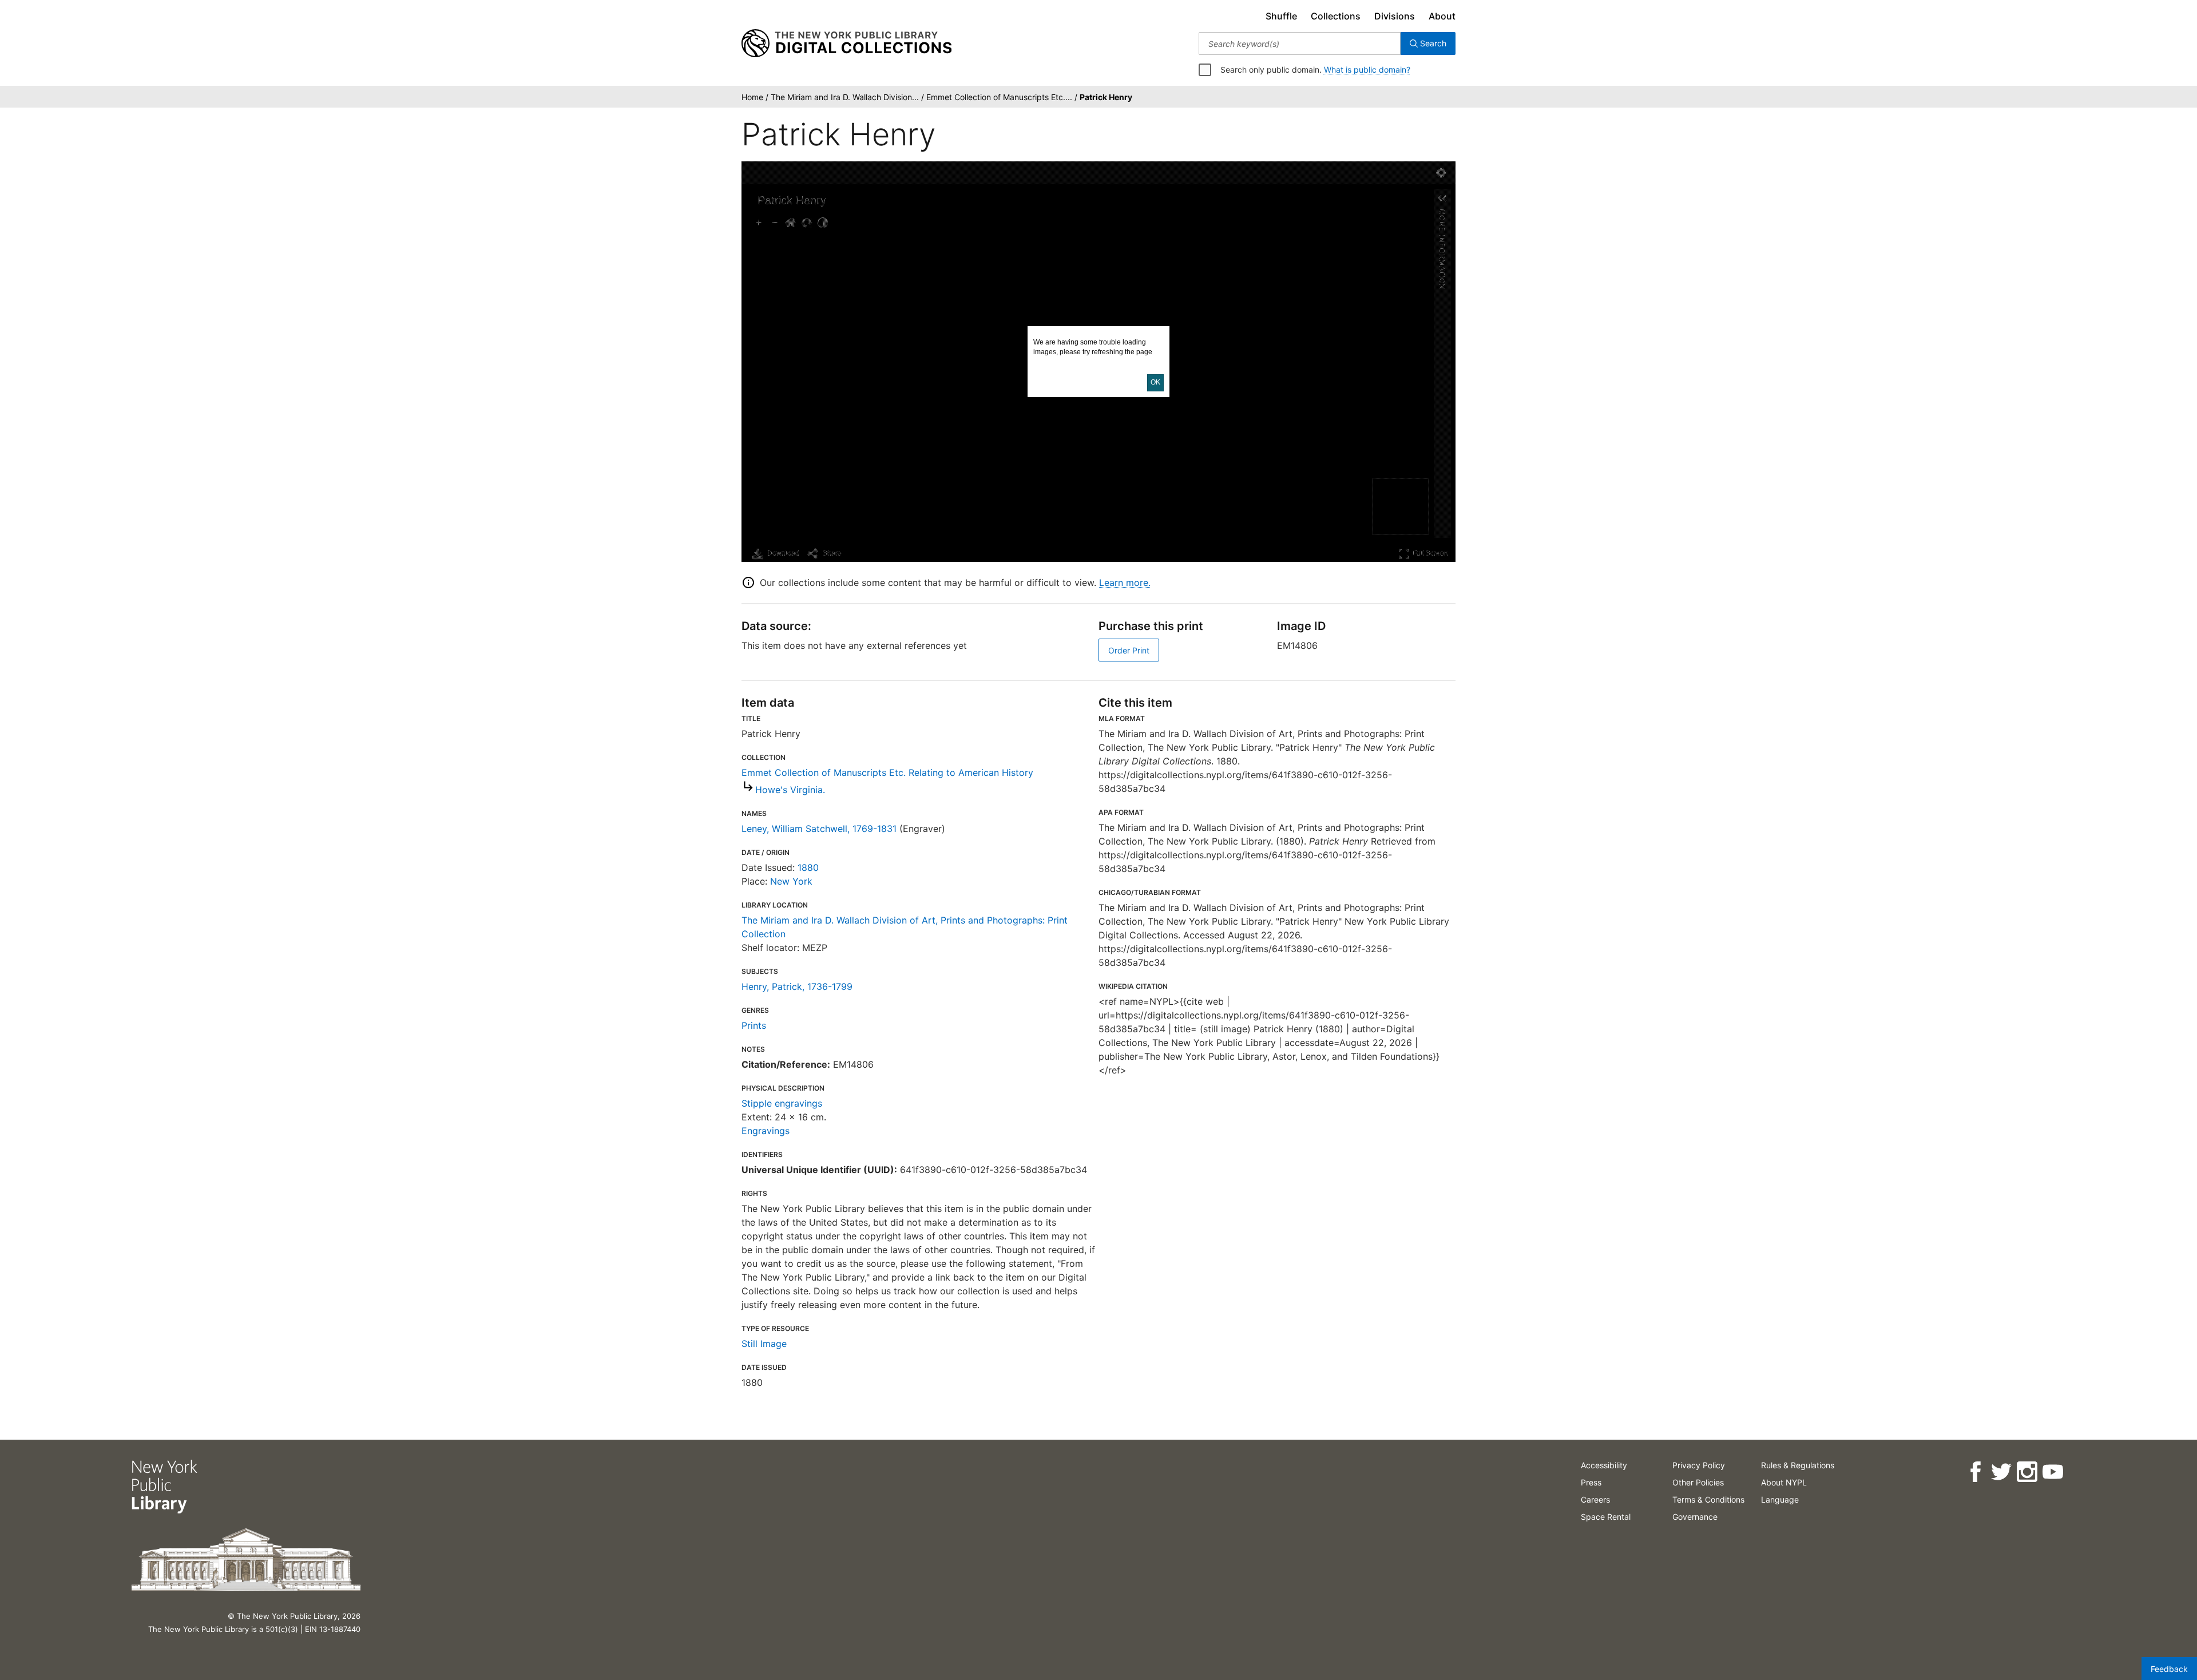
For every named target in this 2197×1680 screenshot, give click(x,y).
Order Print (1129, 650)
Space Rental (1606, 1517)
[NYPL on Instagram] (2027, 1472)
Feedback (2169, 1669)
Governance (1695, 1517)
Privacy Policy (1699, 1465)
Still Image (764, 1344)
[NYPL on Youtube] (2053, 1472)
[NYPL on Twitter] (2001, 1472)
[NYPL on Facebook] (1975, 1472)
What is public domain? (1367, 70)
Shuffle (1281, 16)
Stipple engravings (782, 1103)
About (1442, 16)
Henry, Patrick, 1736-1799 (797, 986)
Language (1780, 1499)
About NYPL (1784, 1482)
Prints (754, 1025)
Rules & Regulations (1798, 1465)
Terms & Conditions (1708, 1499)
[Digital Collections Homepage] (846, 43)
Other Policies (1698, 1482)
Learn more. (1125, 583)
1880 (808, 867)
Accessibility (1604, 1465)
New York (791, 881)
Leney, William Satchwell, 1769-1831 (819, 829)
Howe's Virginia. (790, 790)
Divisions (1395, 16)
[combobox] (1300, 43)
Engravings (766, 1131)
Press (1591, 1482)
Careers (1595, 1499)
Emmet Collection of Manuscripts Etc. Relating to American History (887, 772)
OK (1155, 382)
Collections (1336, 16)
